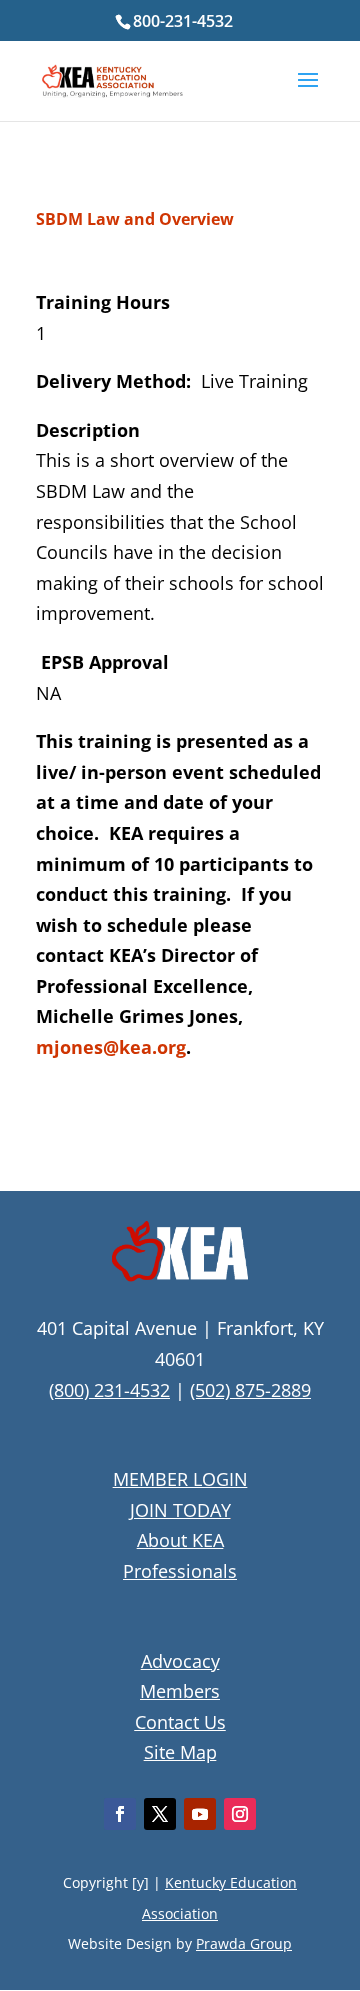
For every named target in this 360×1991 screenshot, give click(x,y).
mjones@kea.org (111, 1047)
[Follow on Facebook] (120, 1814)
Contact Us (180, 1722)
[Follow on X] (160, 1814)
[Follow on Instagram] (240, 1814)
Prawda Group (244, 1943)
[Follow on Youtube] (200, 1814)
